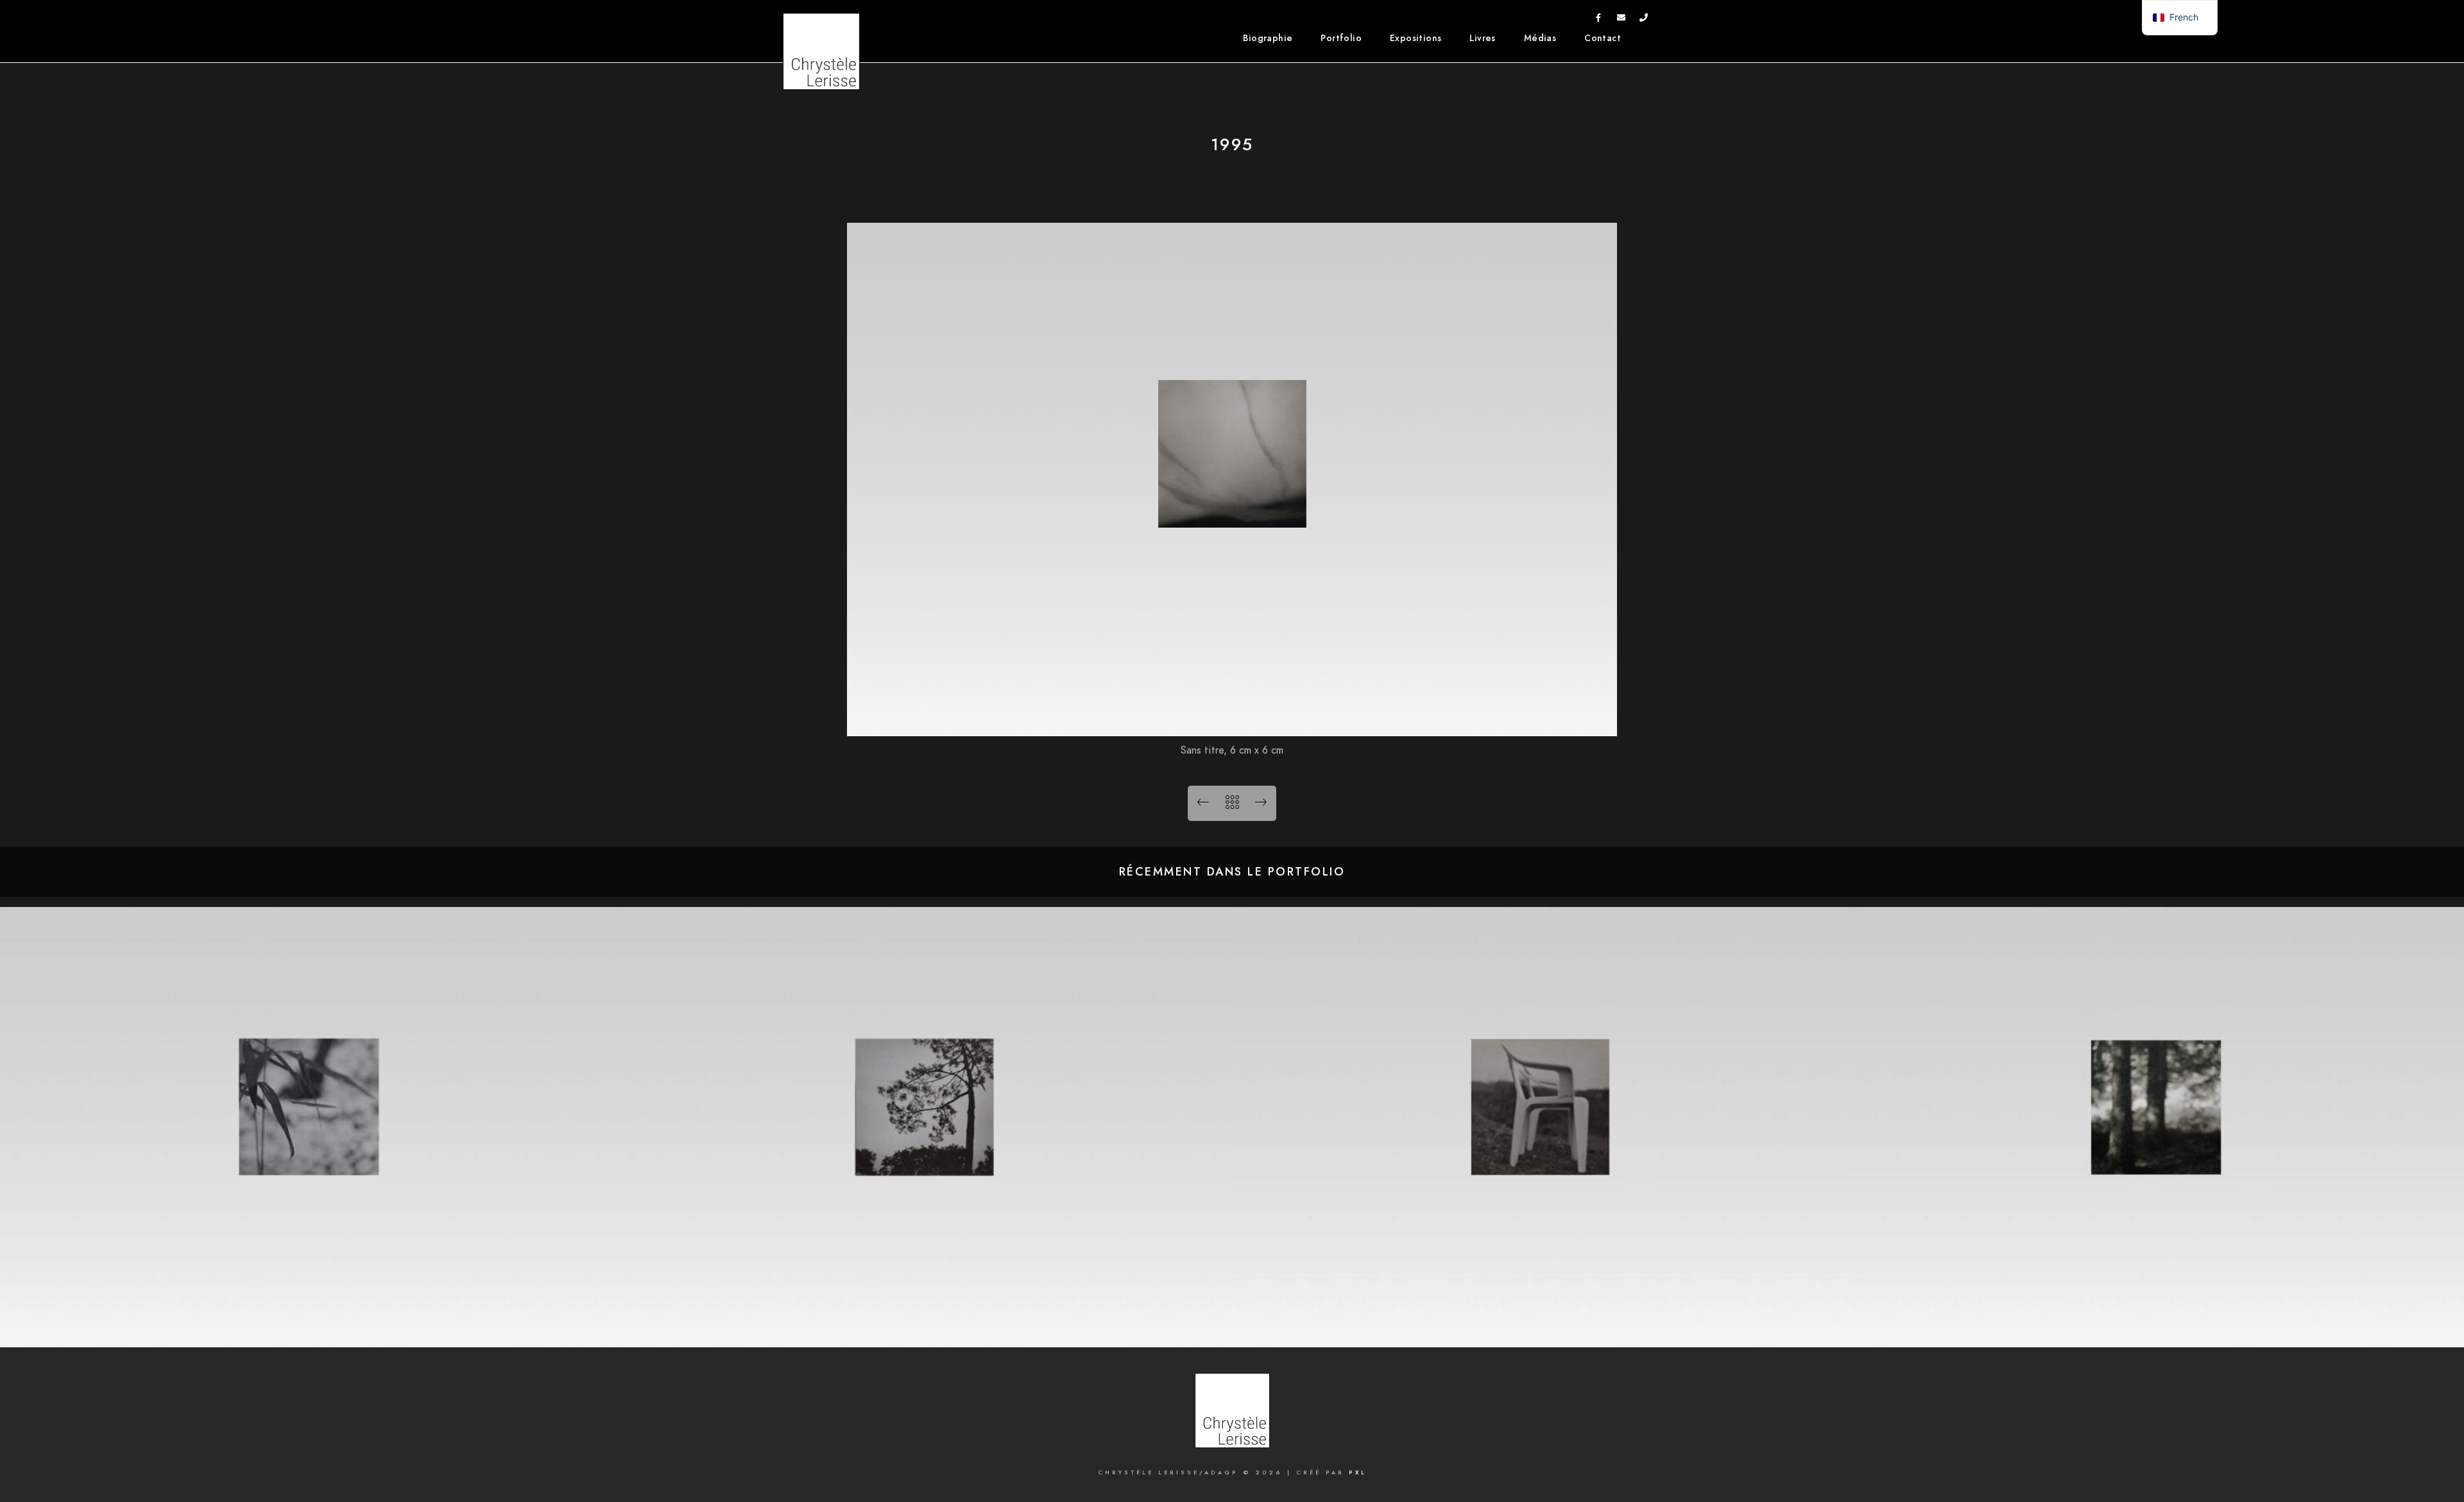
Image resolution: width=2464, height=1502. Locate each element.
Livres (1482, 38)
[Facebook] (1598, 20)
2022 (2156, 1327)
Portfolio (1341, 38)
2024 (924, 1327)
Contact (1603, 38)
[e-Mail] (1621, 20)
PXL (1358, 1472)
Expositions (1416, 38)
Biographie (1268, 38)
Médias (1540, 38)
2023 (1540, 1327)
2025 (308, 1327)
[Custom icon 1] (1644, 20)
